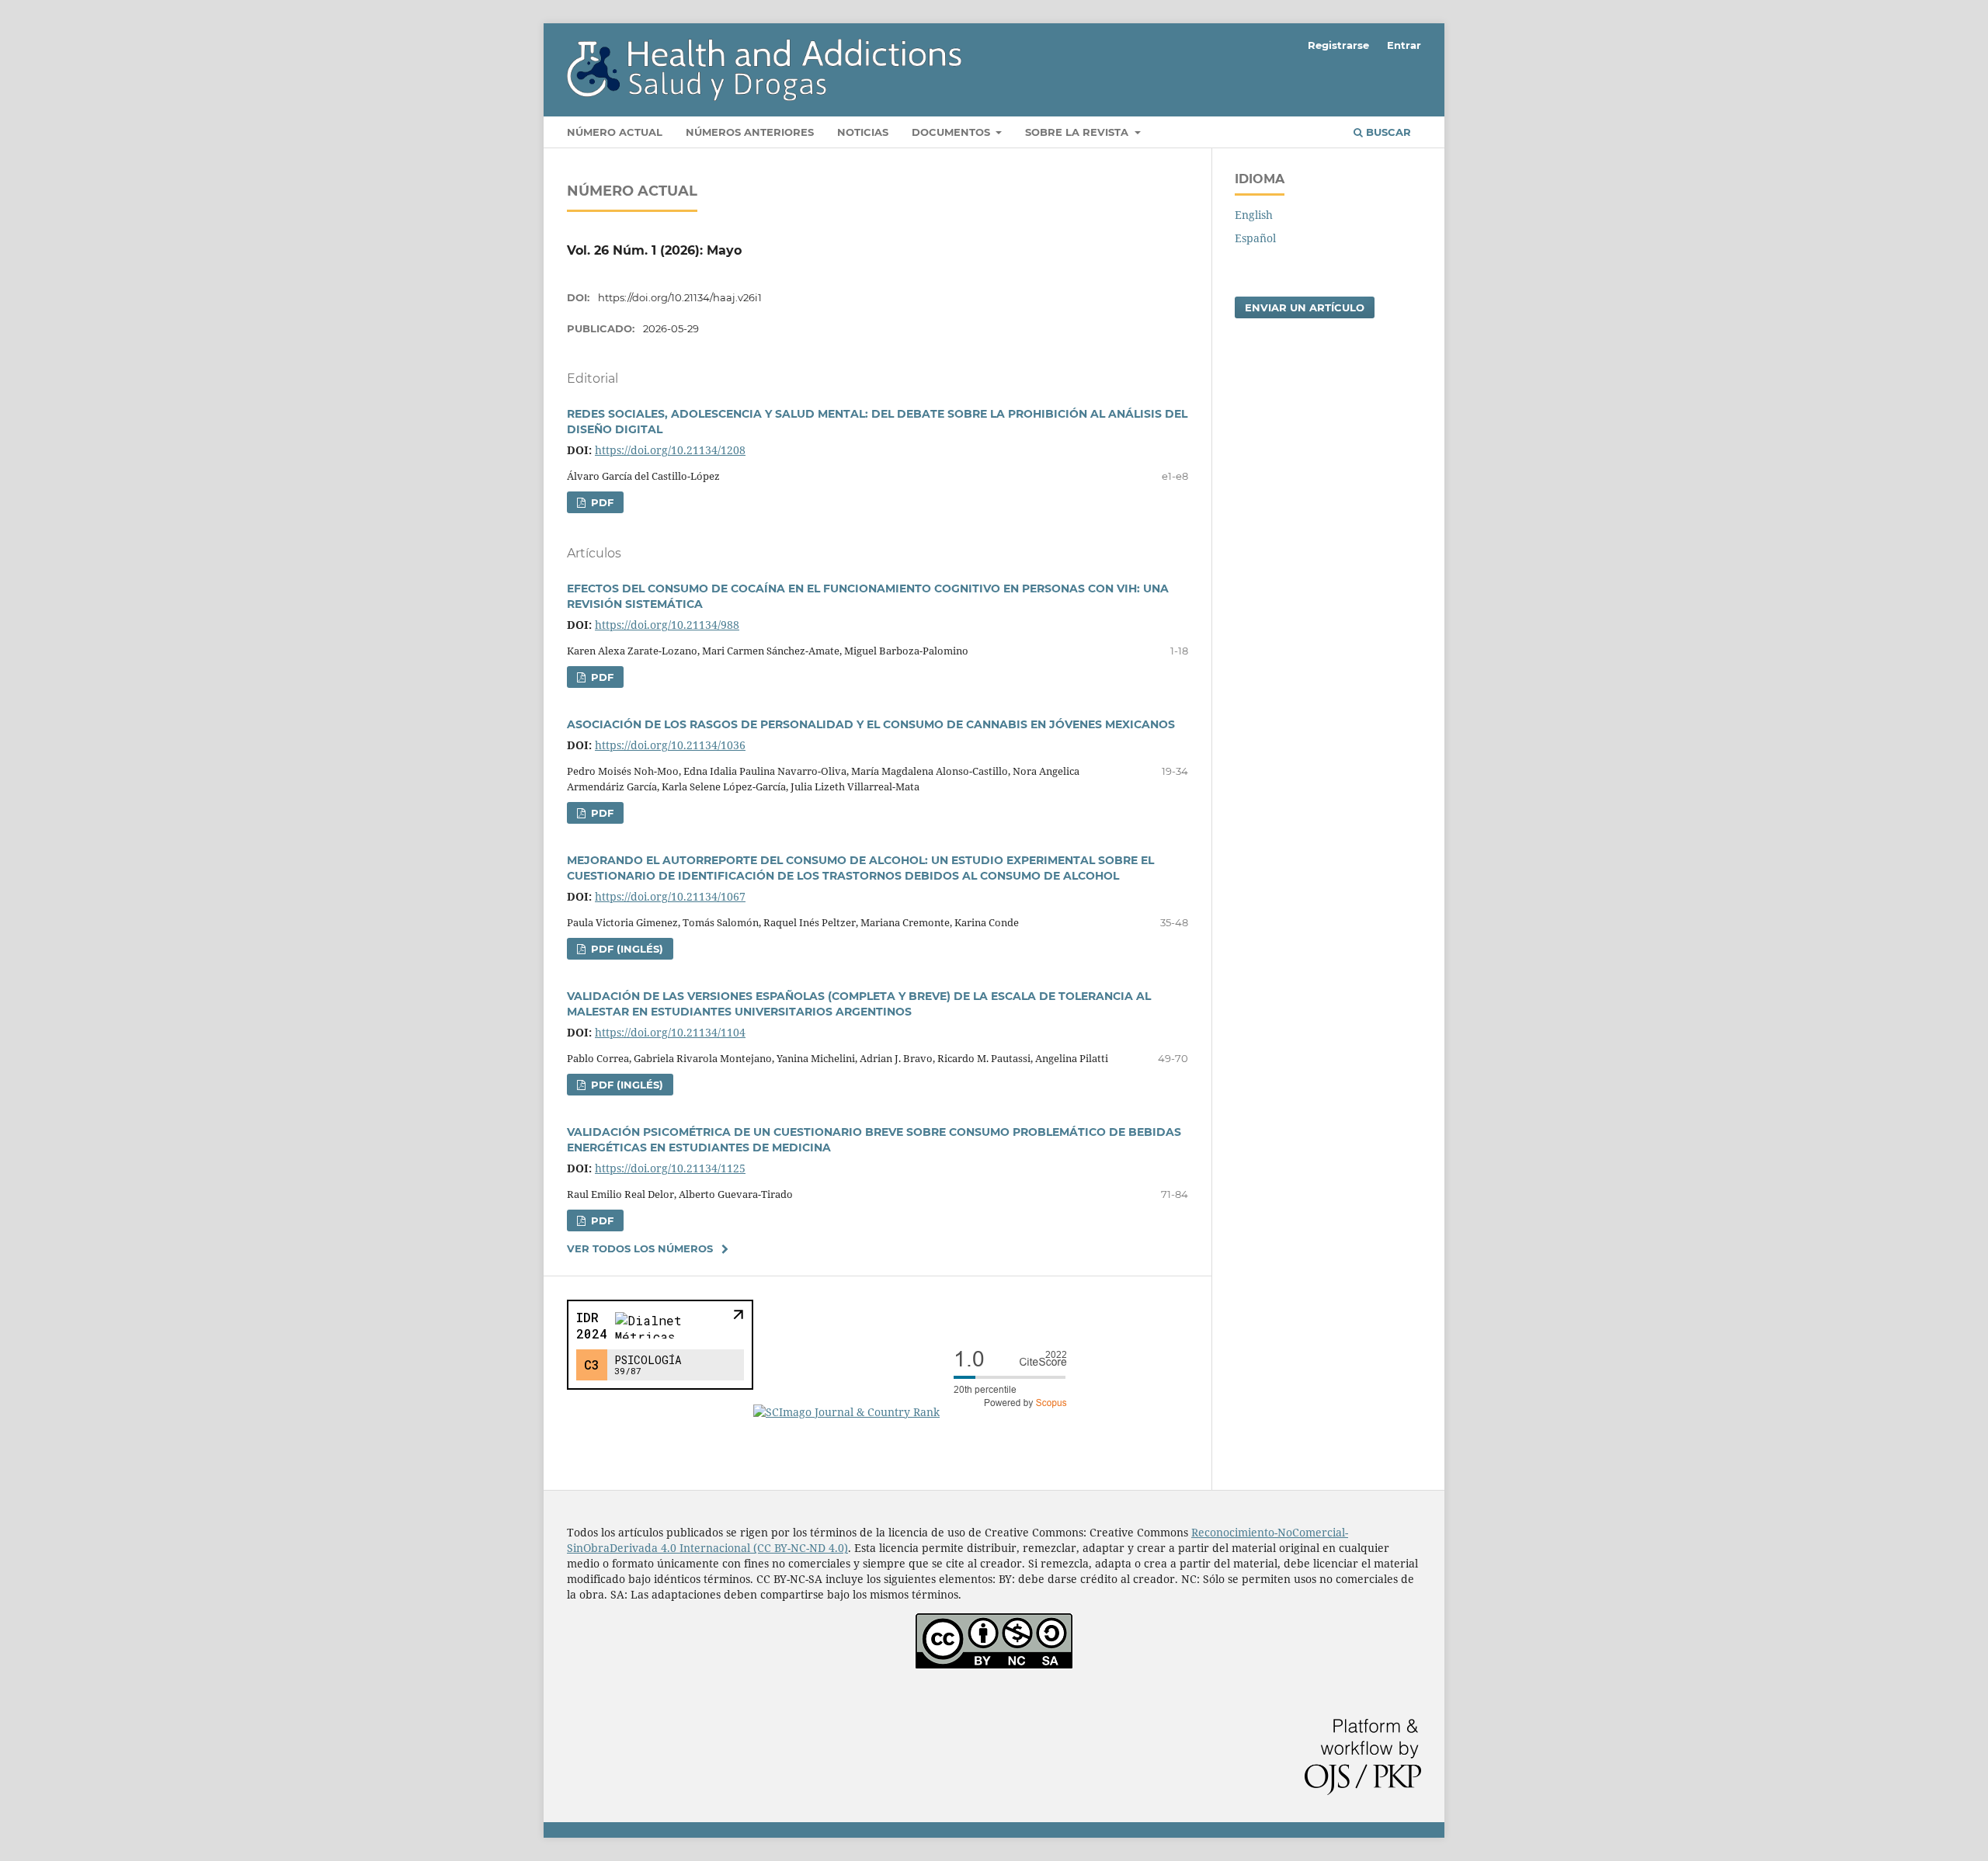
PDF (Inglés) (626, 949)
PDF (601, 502)
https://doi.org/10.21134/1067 (670, 896)
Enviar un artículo (1305, 307)
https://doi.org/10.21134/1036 (670, 745)
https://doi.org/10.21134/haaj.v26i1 (680, 297)
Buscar (1387, 132)
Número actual (615, 132)
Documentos (952, 132)
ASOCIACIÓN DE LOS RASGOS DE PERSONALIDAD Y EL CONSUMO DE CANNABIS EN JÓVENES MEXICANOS (871, 724)
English (1254, 215)
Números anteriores (750, 132)
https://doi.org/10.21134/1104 (670, 1032)
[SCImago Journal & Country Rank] (916, 1412)
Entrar (1404, 45)
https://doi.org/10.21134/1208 (670, 450)
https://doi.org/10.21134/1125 (670, 1168)
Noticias (863, 132)
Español (1255, 238)
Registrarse (1338, 45)
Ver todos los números (640, 1248)
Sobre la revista (1078, 132)
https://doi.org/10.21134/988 (667, 625)
